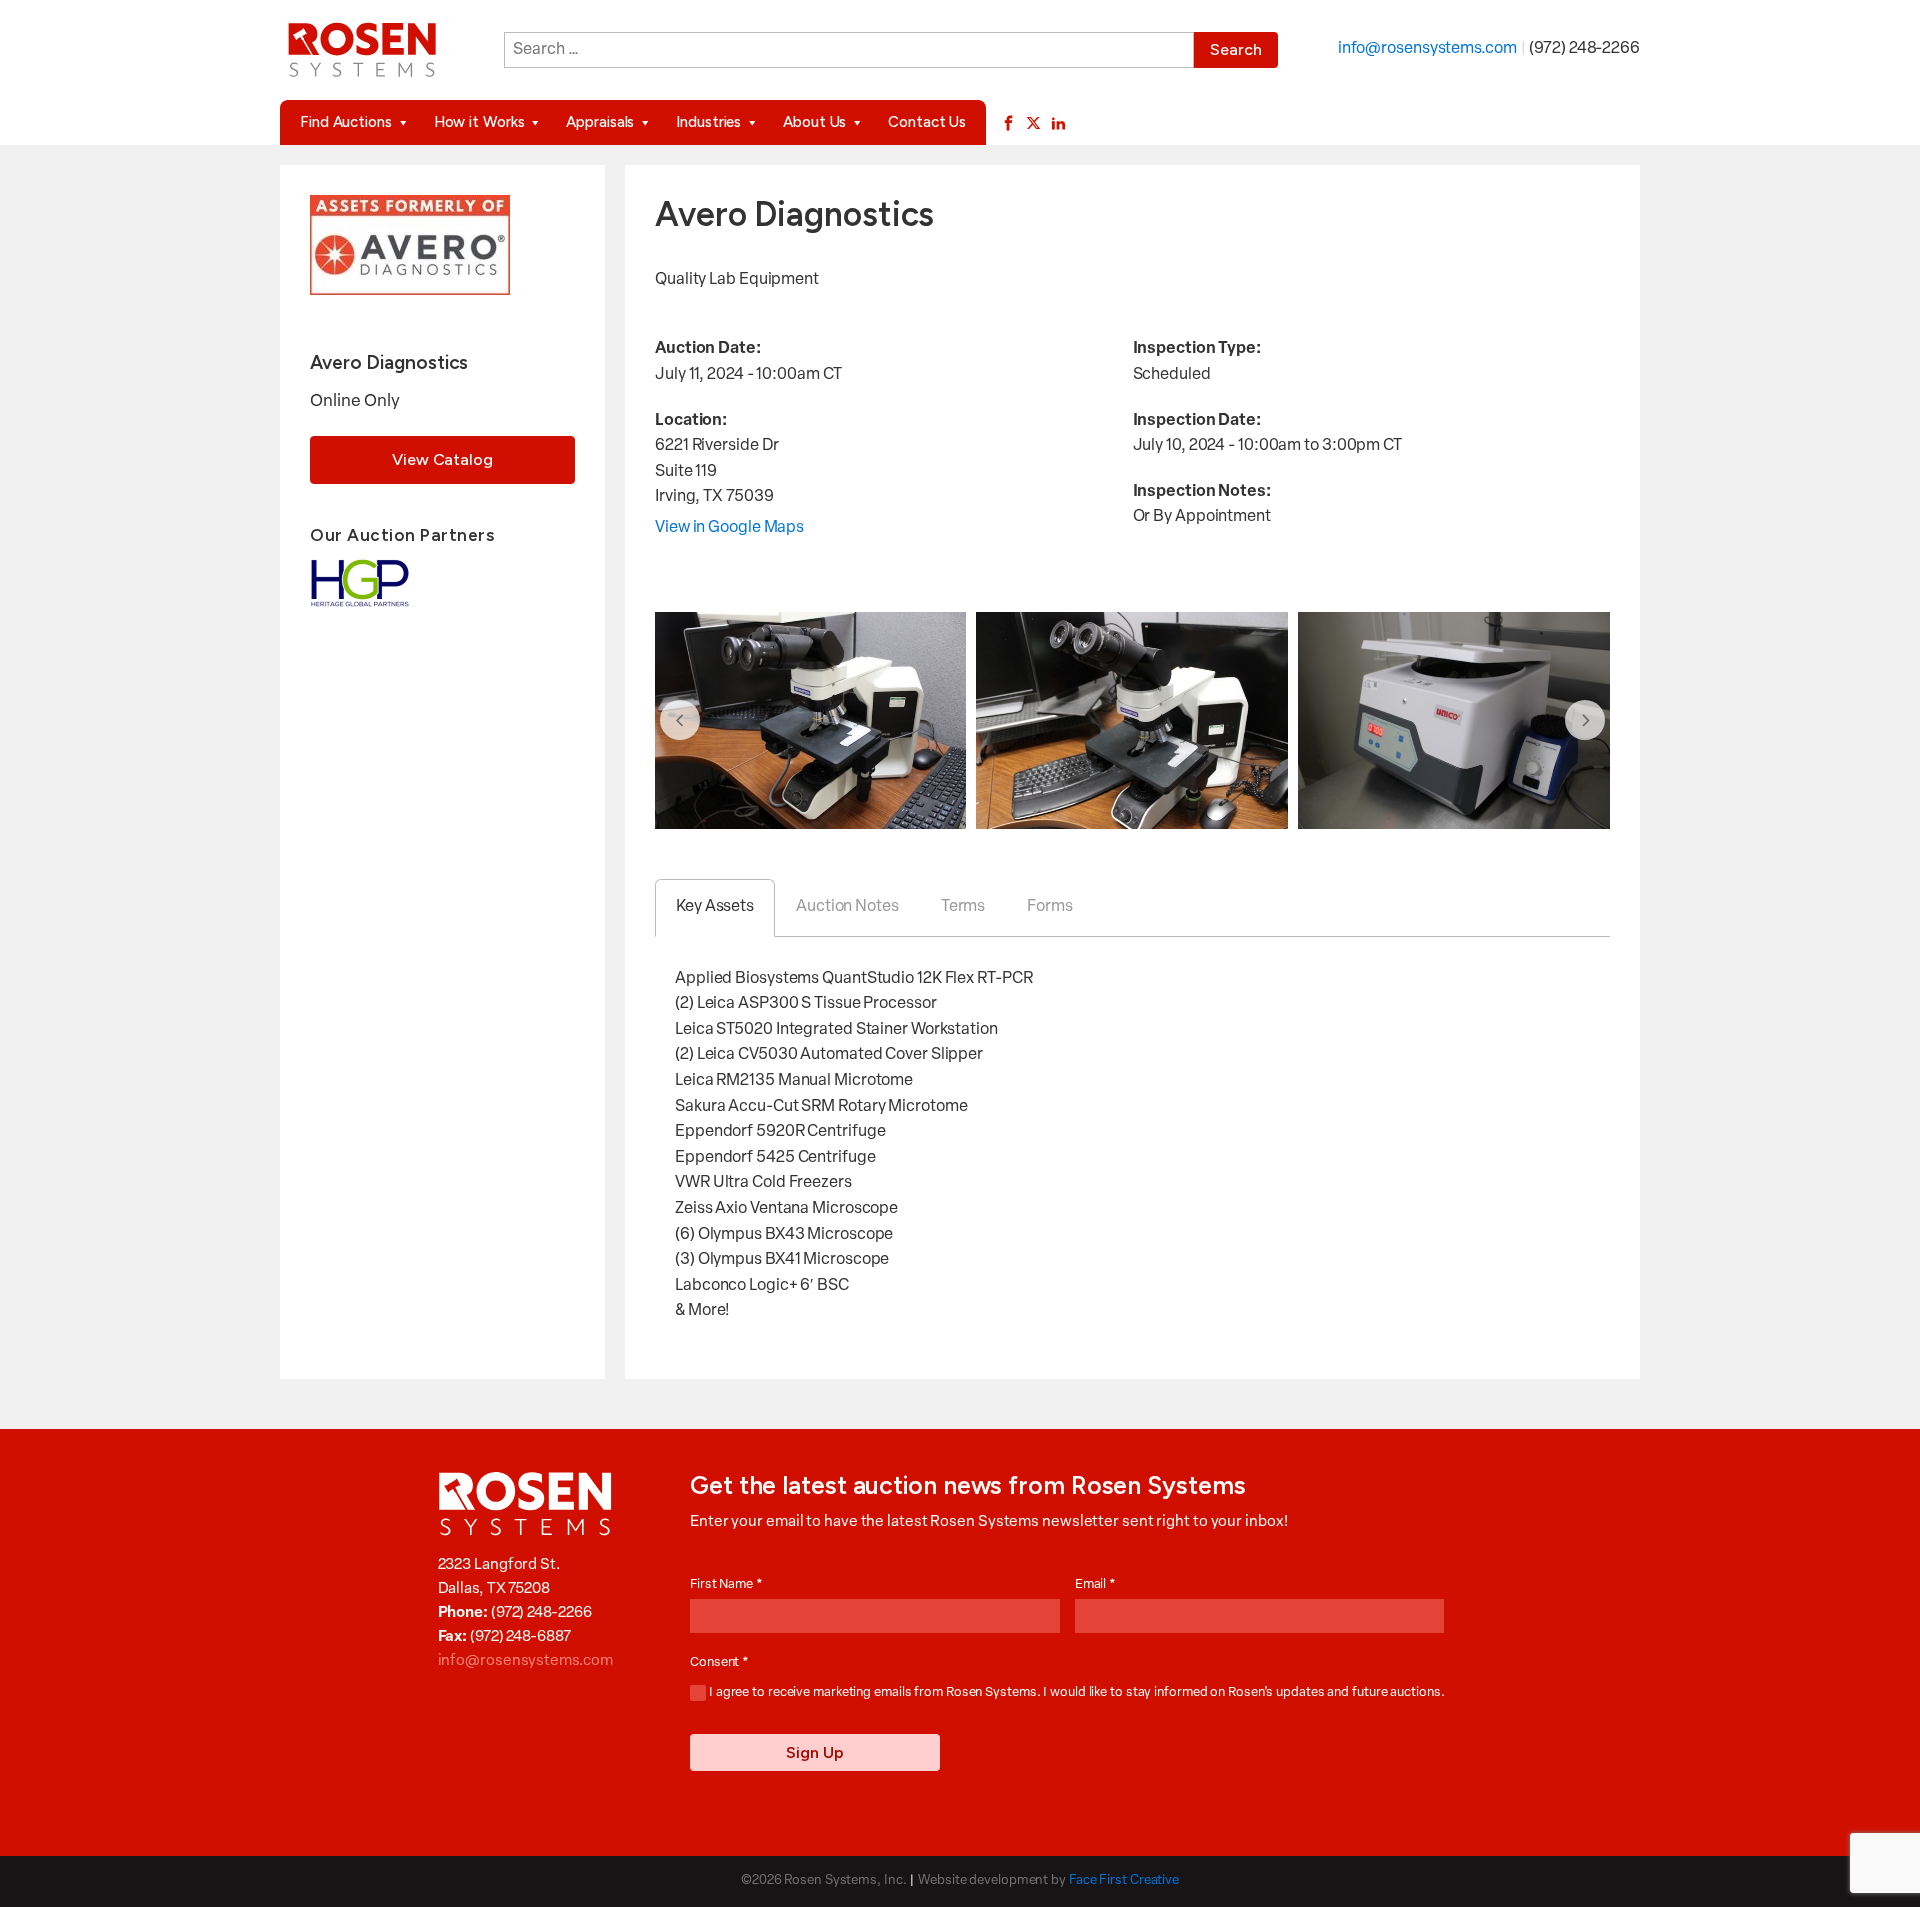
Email (1095, 1584)
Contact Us (927, 122)
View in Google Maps (729, 528)
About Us (814, 122)
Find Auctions (346, 122)
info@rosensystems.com (1427, 49)
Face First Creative (1124, 1880)
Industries (708, 122)
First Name (726, 1584)
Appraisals (600, 122)
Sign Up (815, 1752)
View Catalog (442, 459)
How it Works (479, 122)
